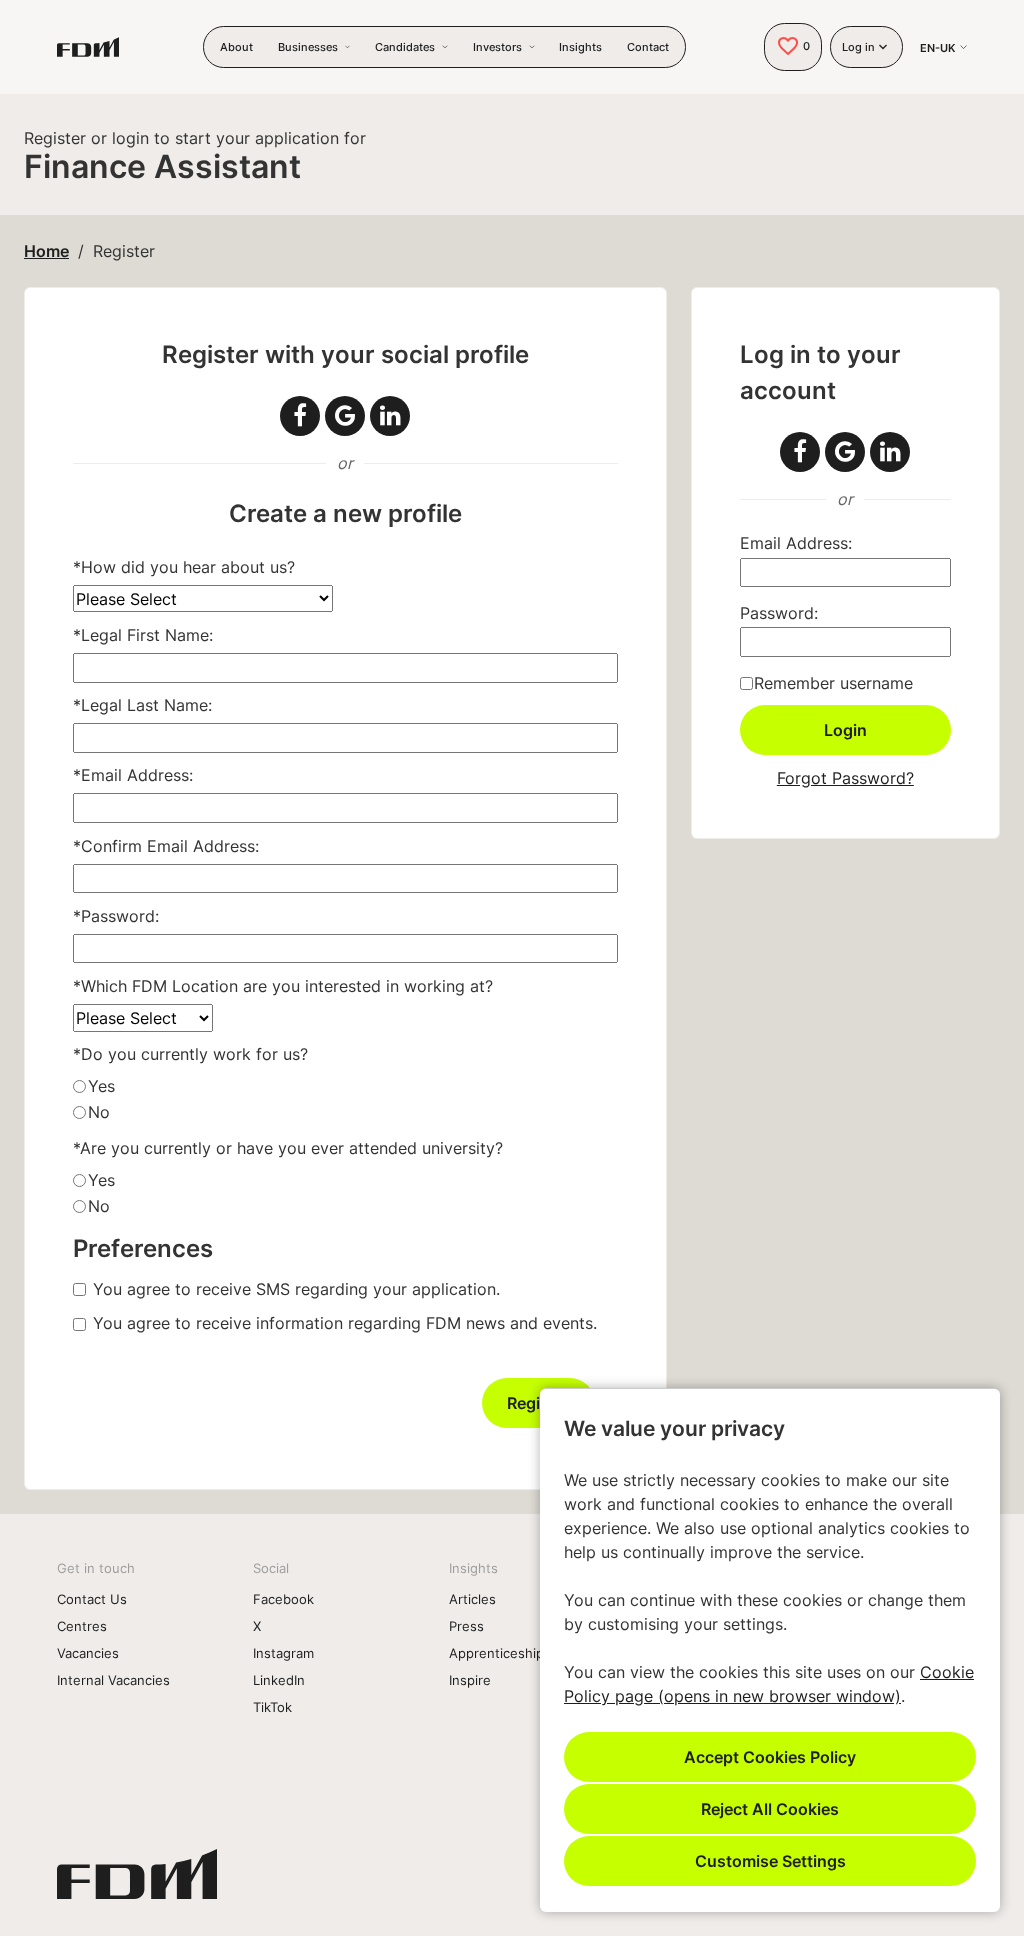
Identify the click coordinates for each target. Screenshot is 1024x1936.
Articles (472, 1599)
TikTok (272, 1707)
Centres (82, 1626)
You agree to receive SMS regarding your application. (296, 1289)
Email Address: (133, 775)
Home (46, 250)
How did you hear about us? (184, 567)
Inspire (470, 1680)
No (99, 1112)
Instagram (283, 1653)
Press (466, 1626)
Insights (580, 47)
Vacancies (88, 1653)
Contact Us (92, 1599)
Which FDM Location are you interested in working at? (283, 986)
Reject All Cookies (770, 1808)
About (236, 47)
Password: (116, 916)
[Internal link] (137, 1882)
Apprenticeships (500, 1653)
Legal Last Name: (142, 705)
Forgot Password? (845, 778)
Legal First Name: (143, 635)
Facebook (283, 1599)
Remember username (833, 683)
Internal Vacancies (113, 1680)
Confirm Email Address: (166, 846)
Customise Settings (770, 1860)
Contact (648, 47)
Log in (858, 47)
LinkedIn (279, 1680)
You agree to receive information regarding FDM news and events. (345, 1323)
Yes (101, 1086)
